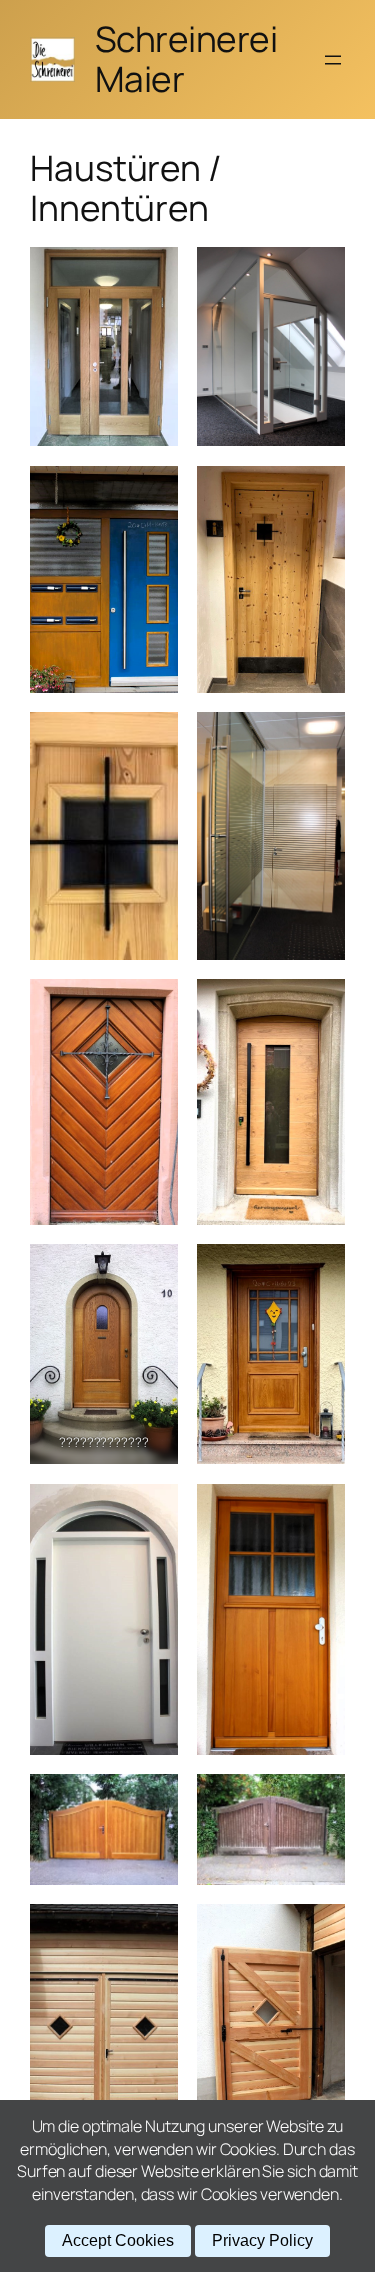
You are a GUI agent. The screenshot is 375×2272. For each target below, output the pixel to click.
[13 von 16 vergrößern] (152, 1800)
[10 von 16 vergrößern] (319, 1270)
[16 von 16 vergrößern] (319, 1930)
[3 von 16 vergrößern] (152, 492)
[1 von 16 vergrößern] (152, 273)
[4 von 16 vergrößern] (319, 492)
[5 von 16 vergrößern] (152, 738)
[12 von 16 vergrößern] (319, 1510)
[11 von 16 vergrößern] (152, 1510)
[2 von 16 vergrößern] (319, 273)
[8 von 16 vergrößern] (319, 1005)
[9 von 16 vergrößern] (152, 1270)
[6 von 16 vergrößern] (319, 738)
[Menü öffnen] (333, 60)
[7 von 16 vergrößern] (152, 1005)
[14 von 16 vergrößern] (319, 1800)
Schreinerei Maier (186, 59)
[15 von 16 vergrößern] (152, 1930)
